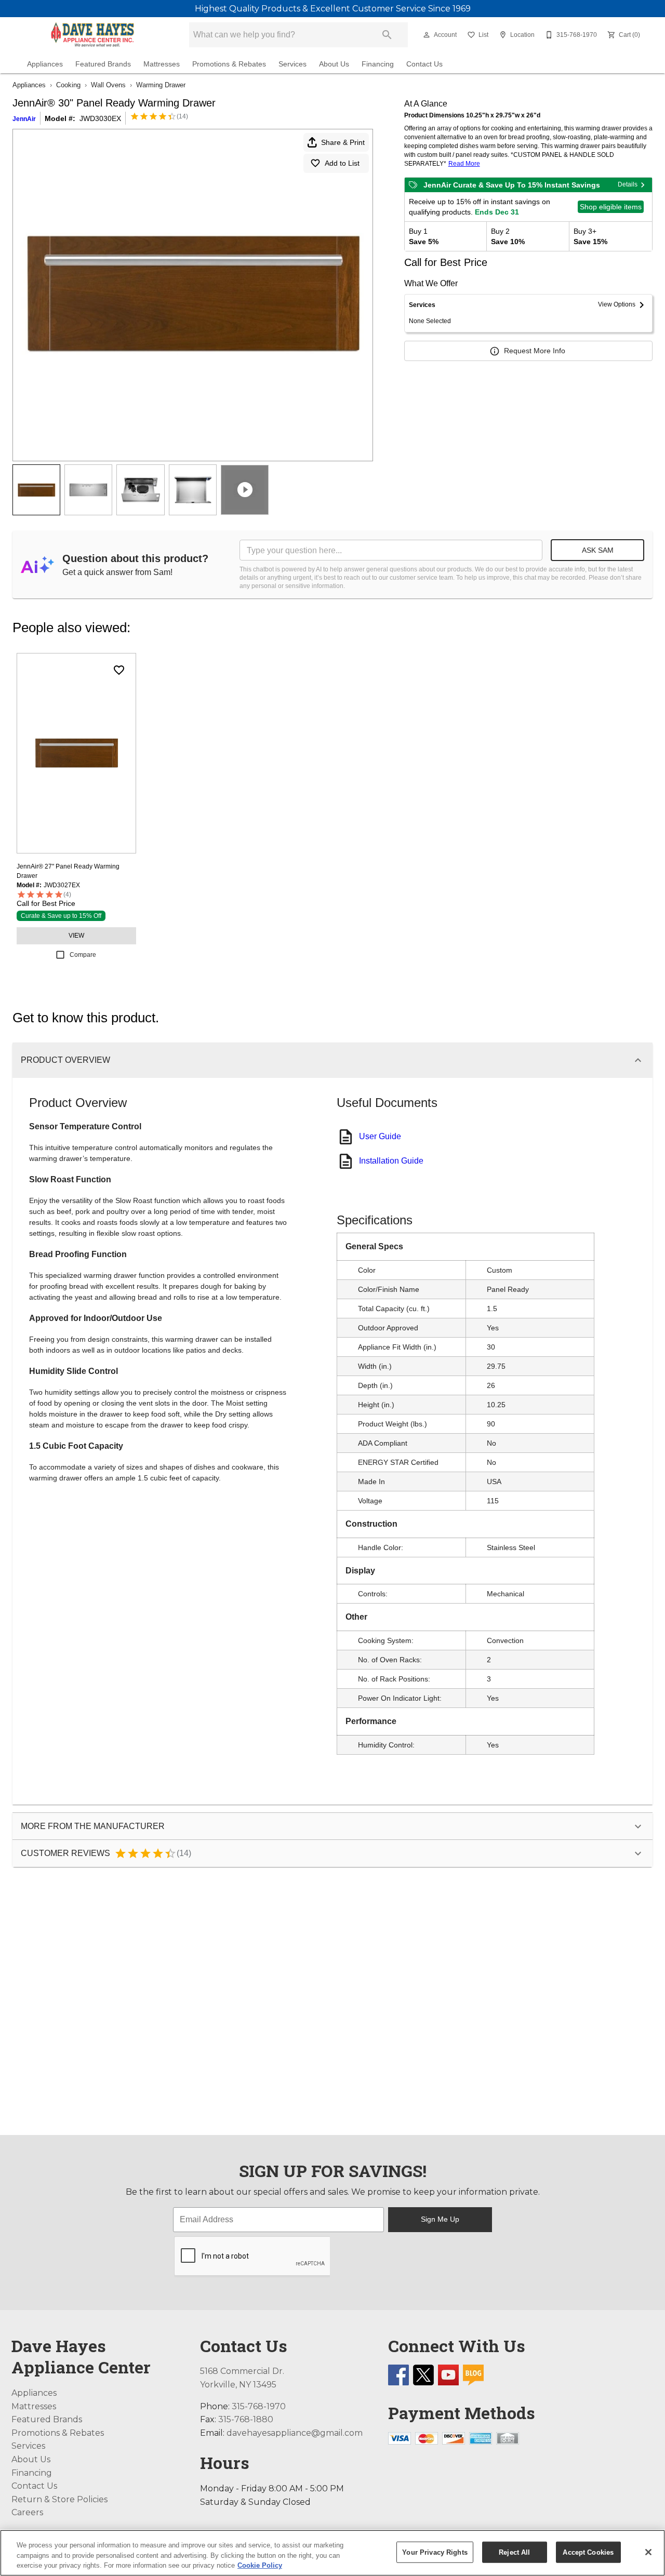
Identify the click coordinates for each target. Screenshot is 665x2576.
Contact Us (424, 64)
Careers (27, 2512)
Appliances (45, 64)
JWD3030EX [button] (100, 118)
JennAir (24, 119)
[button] (427, 35)
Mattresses (162, 64)
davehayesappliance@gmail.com (295, 2433)
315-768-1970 (259, 2406)
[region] (332, 2553)
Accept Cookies (588, 2552)
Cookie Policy (260, 2565)
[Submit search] (387, 35)
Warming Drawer (161, 85)
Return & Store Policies (59, 2499)
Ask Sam (598, 550)
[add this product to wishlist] (119, 670)
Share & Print (343, 142)
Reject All (514, 2552)
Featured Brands (103, 64)
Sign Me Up (440, 2219)
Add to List (342, 163)
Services (292, 64)
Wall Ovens (108, 85)
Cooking (68, 85)
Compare (83, 955)
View (76, 936)
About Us (334, 64)
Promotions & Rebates (229, 64)
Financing (378, 64)
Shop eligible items (611, 207)
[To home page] (92, 35)
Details (628, 184)
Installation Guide (391, 1161)
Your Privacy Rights (435, 2552)
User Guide (380, 1136)
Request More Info (535, 351)
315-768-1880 (246, 2419)
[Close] (648, 2552)
